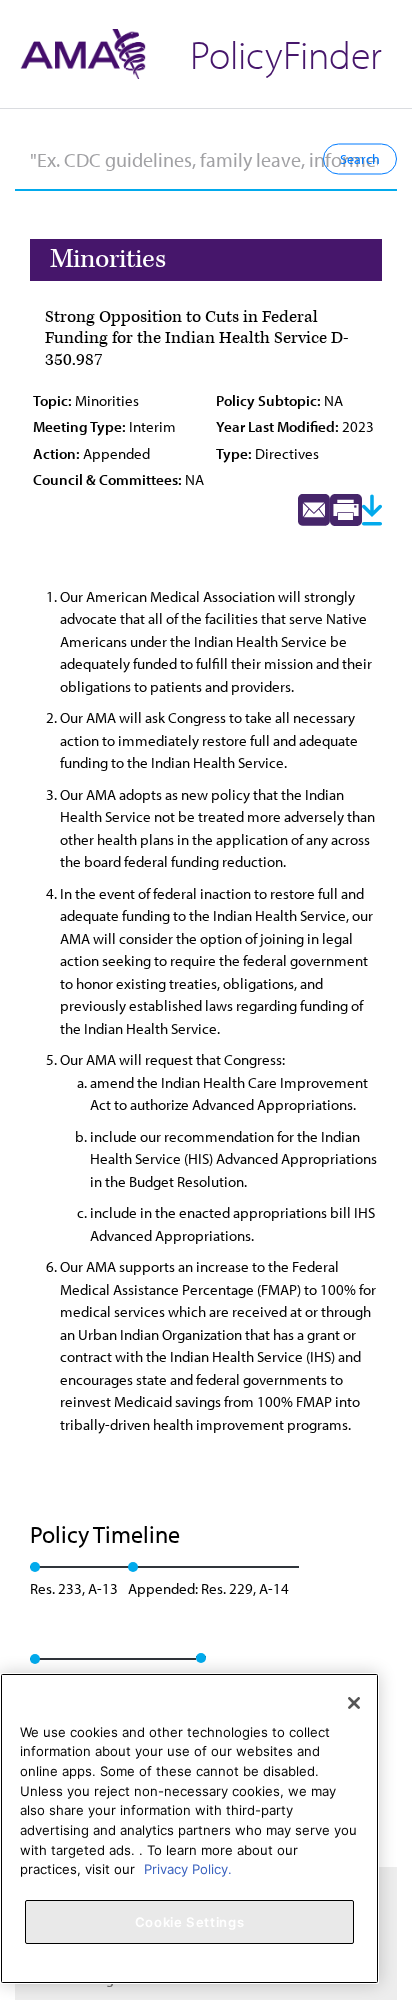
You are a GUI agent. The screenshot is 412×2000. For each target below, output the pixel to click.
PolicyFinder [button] (286, 53)
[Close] (354, 1703)
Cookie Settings (190, 1922)
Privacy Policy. (188, 1869)
